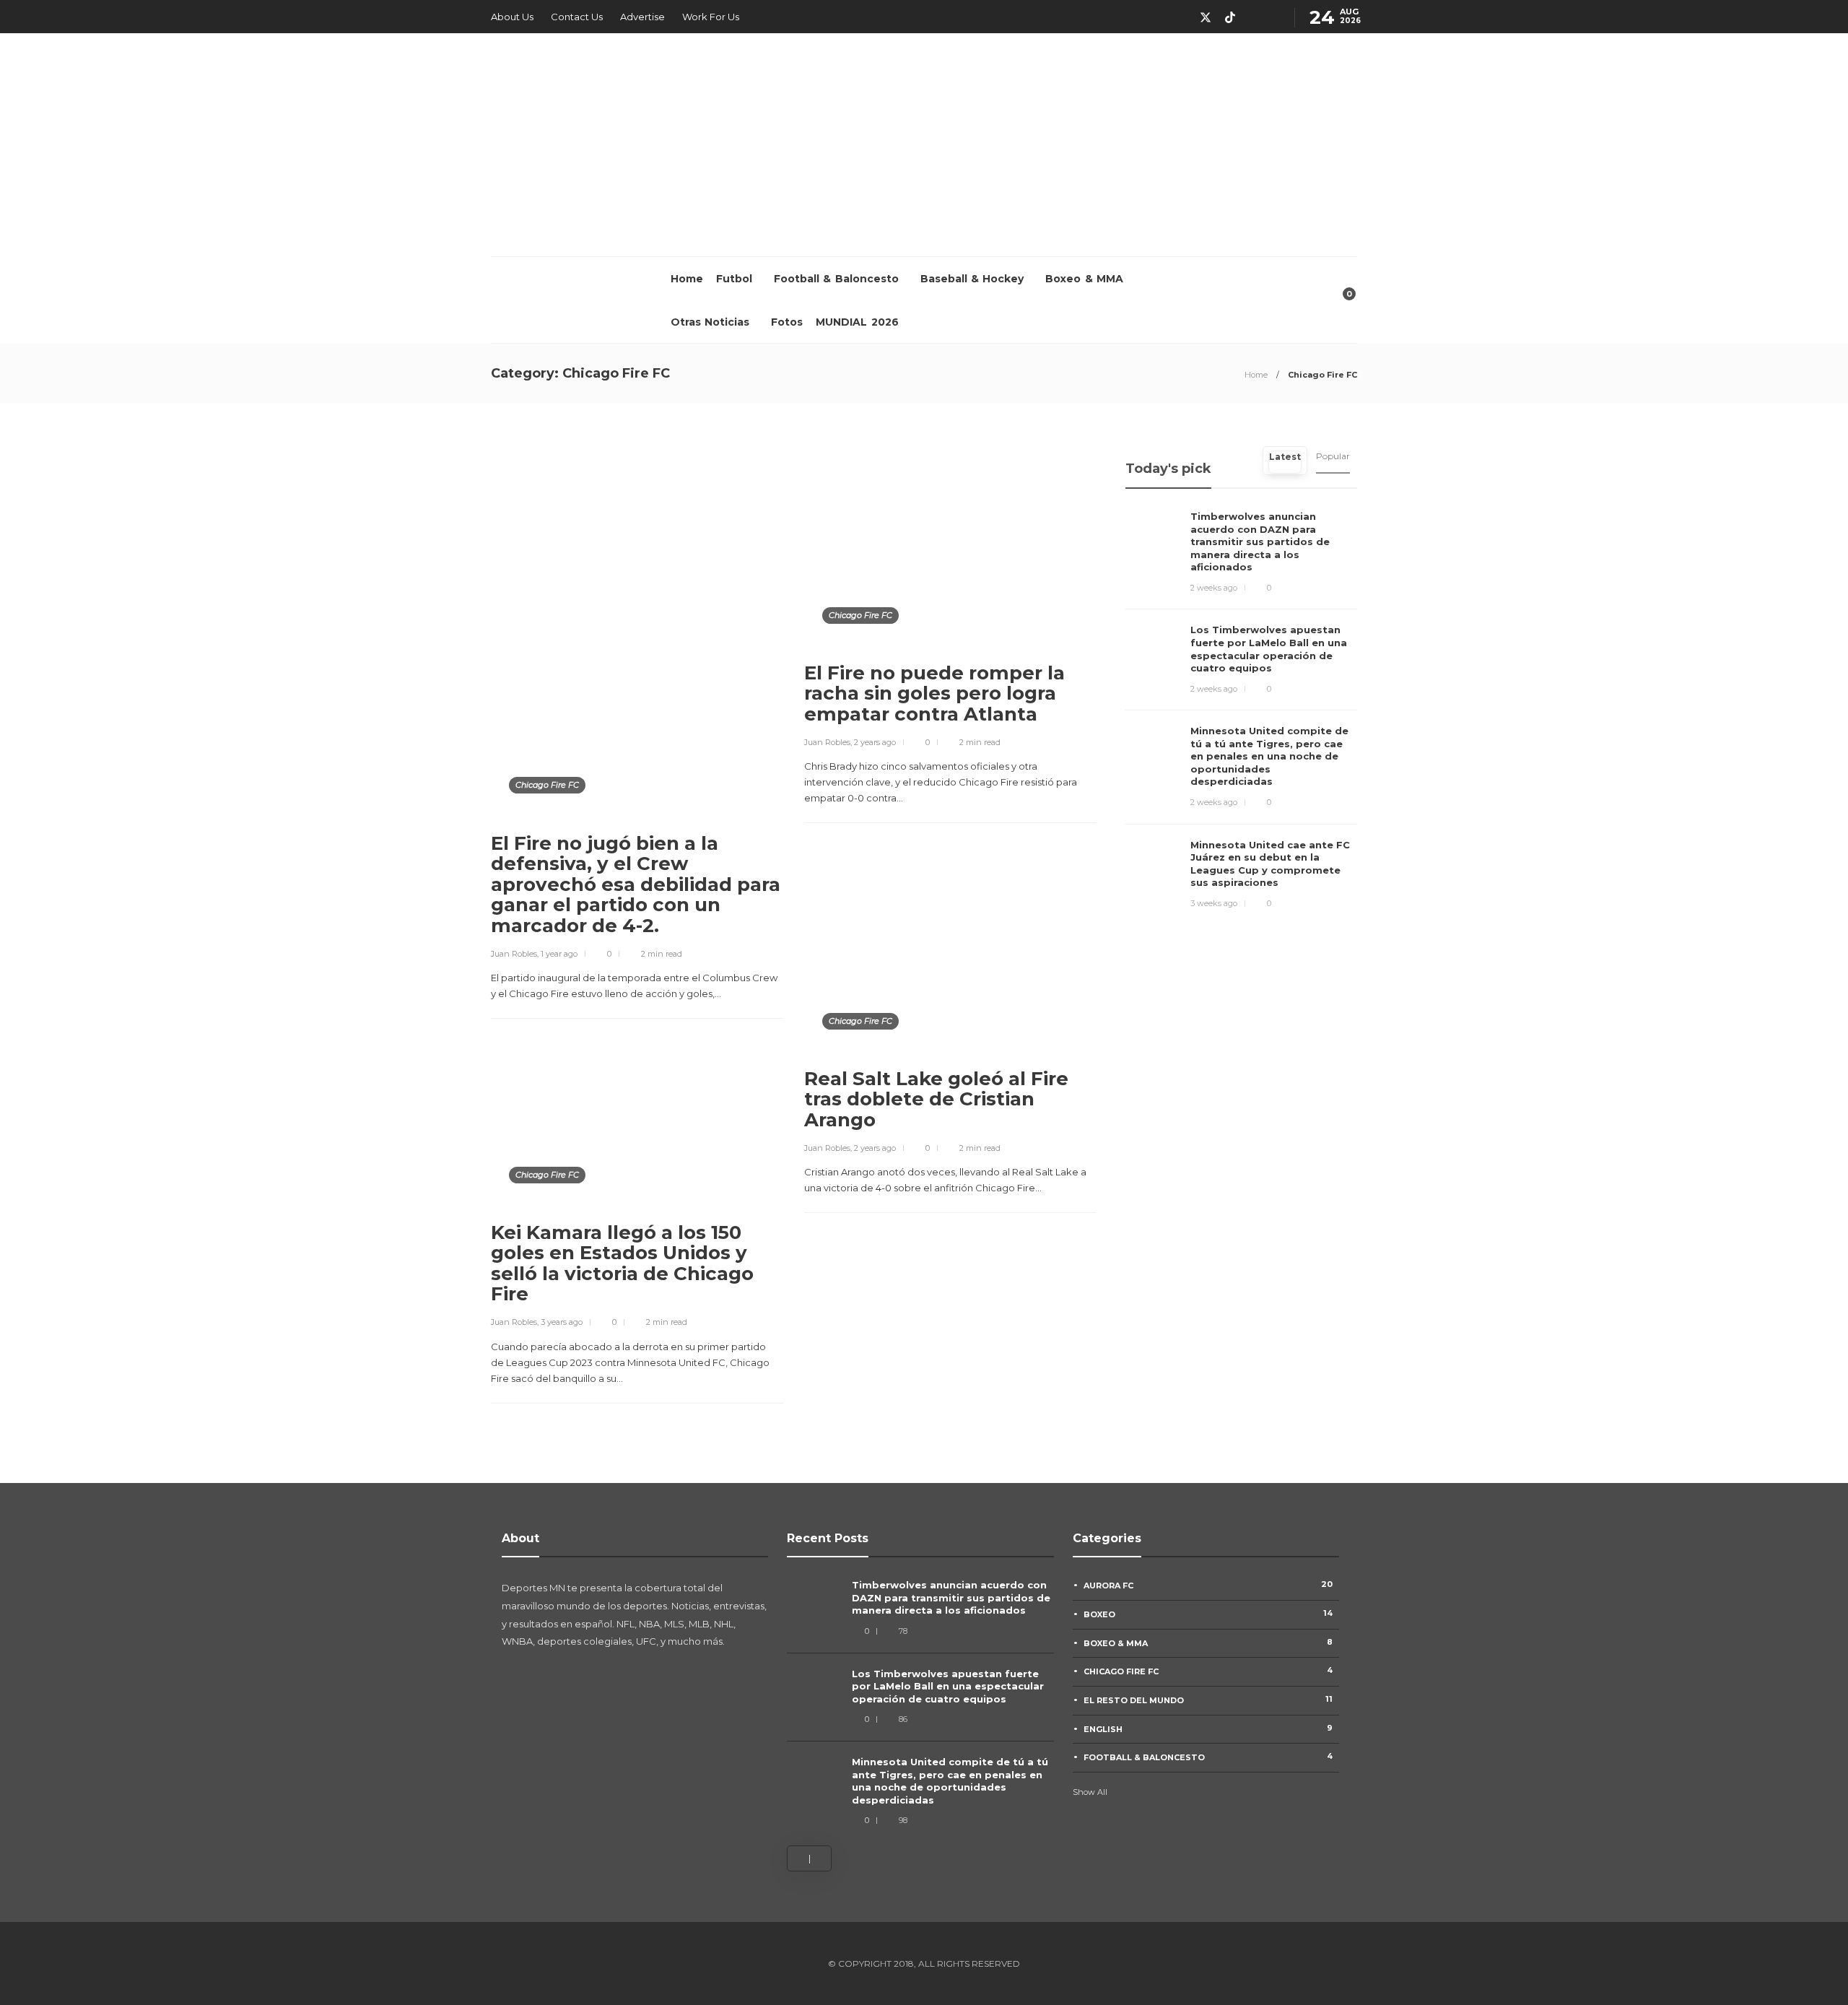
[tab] (1285, 461)
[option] (920, 1703)
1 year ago (559, 954)
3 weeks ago (1214, 903)
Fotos (787, 322)
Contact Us (577, 17)
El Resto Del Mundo (1208, 1700)
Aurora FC (1208, 1585)
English (1208, 1728)
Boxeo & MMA (1084, 279)
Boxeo (1208, 1614)
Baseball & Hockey (972, 279)
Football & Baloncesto (836, 279)
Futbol (734, 279)
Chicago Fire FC (547, 785)
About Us (512, 17)
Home (687, 279)
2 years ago (875, 742)
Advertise (642, 17)
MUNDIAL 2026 (857, 322)
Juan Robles (514, 954)
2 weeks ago (1214, 588)
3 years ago (562, 1322)
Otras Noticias (710, 322)
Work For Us (711, 17)
